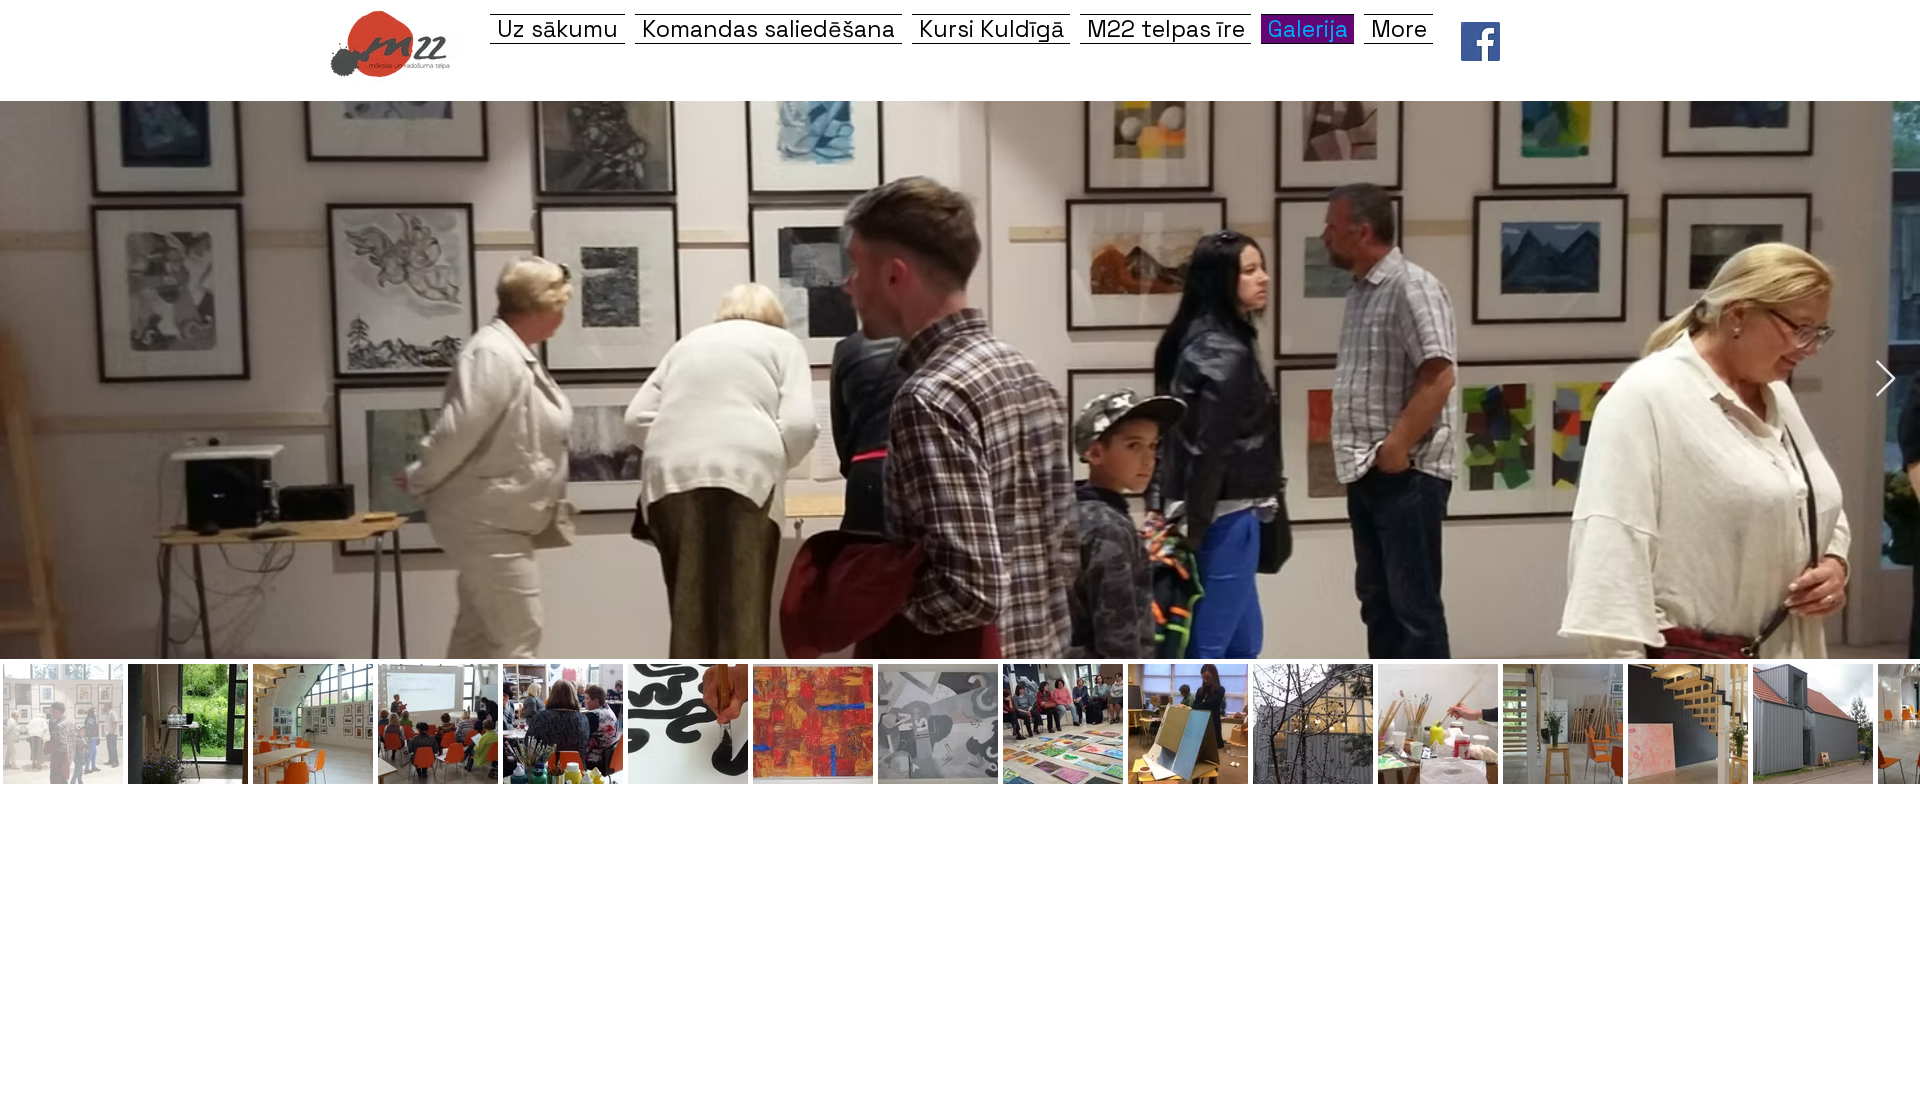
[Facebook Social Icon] (1480, 41)
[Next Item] (1885, 379)
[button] (991, 29)
